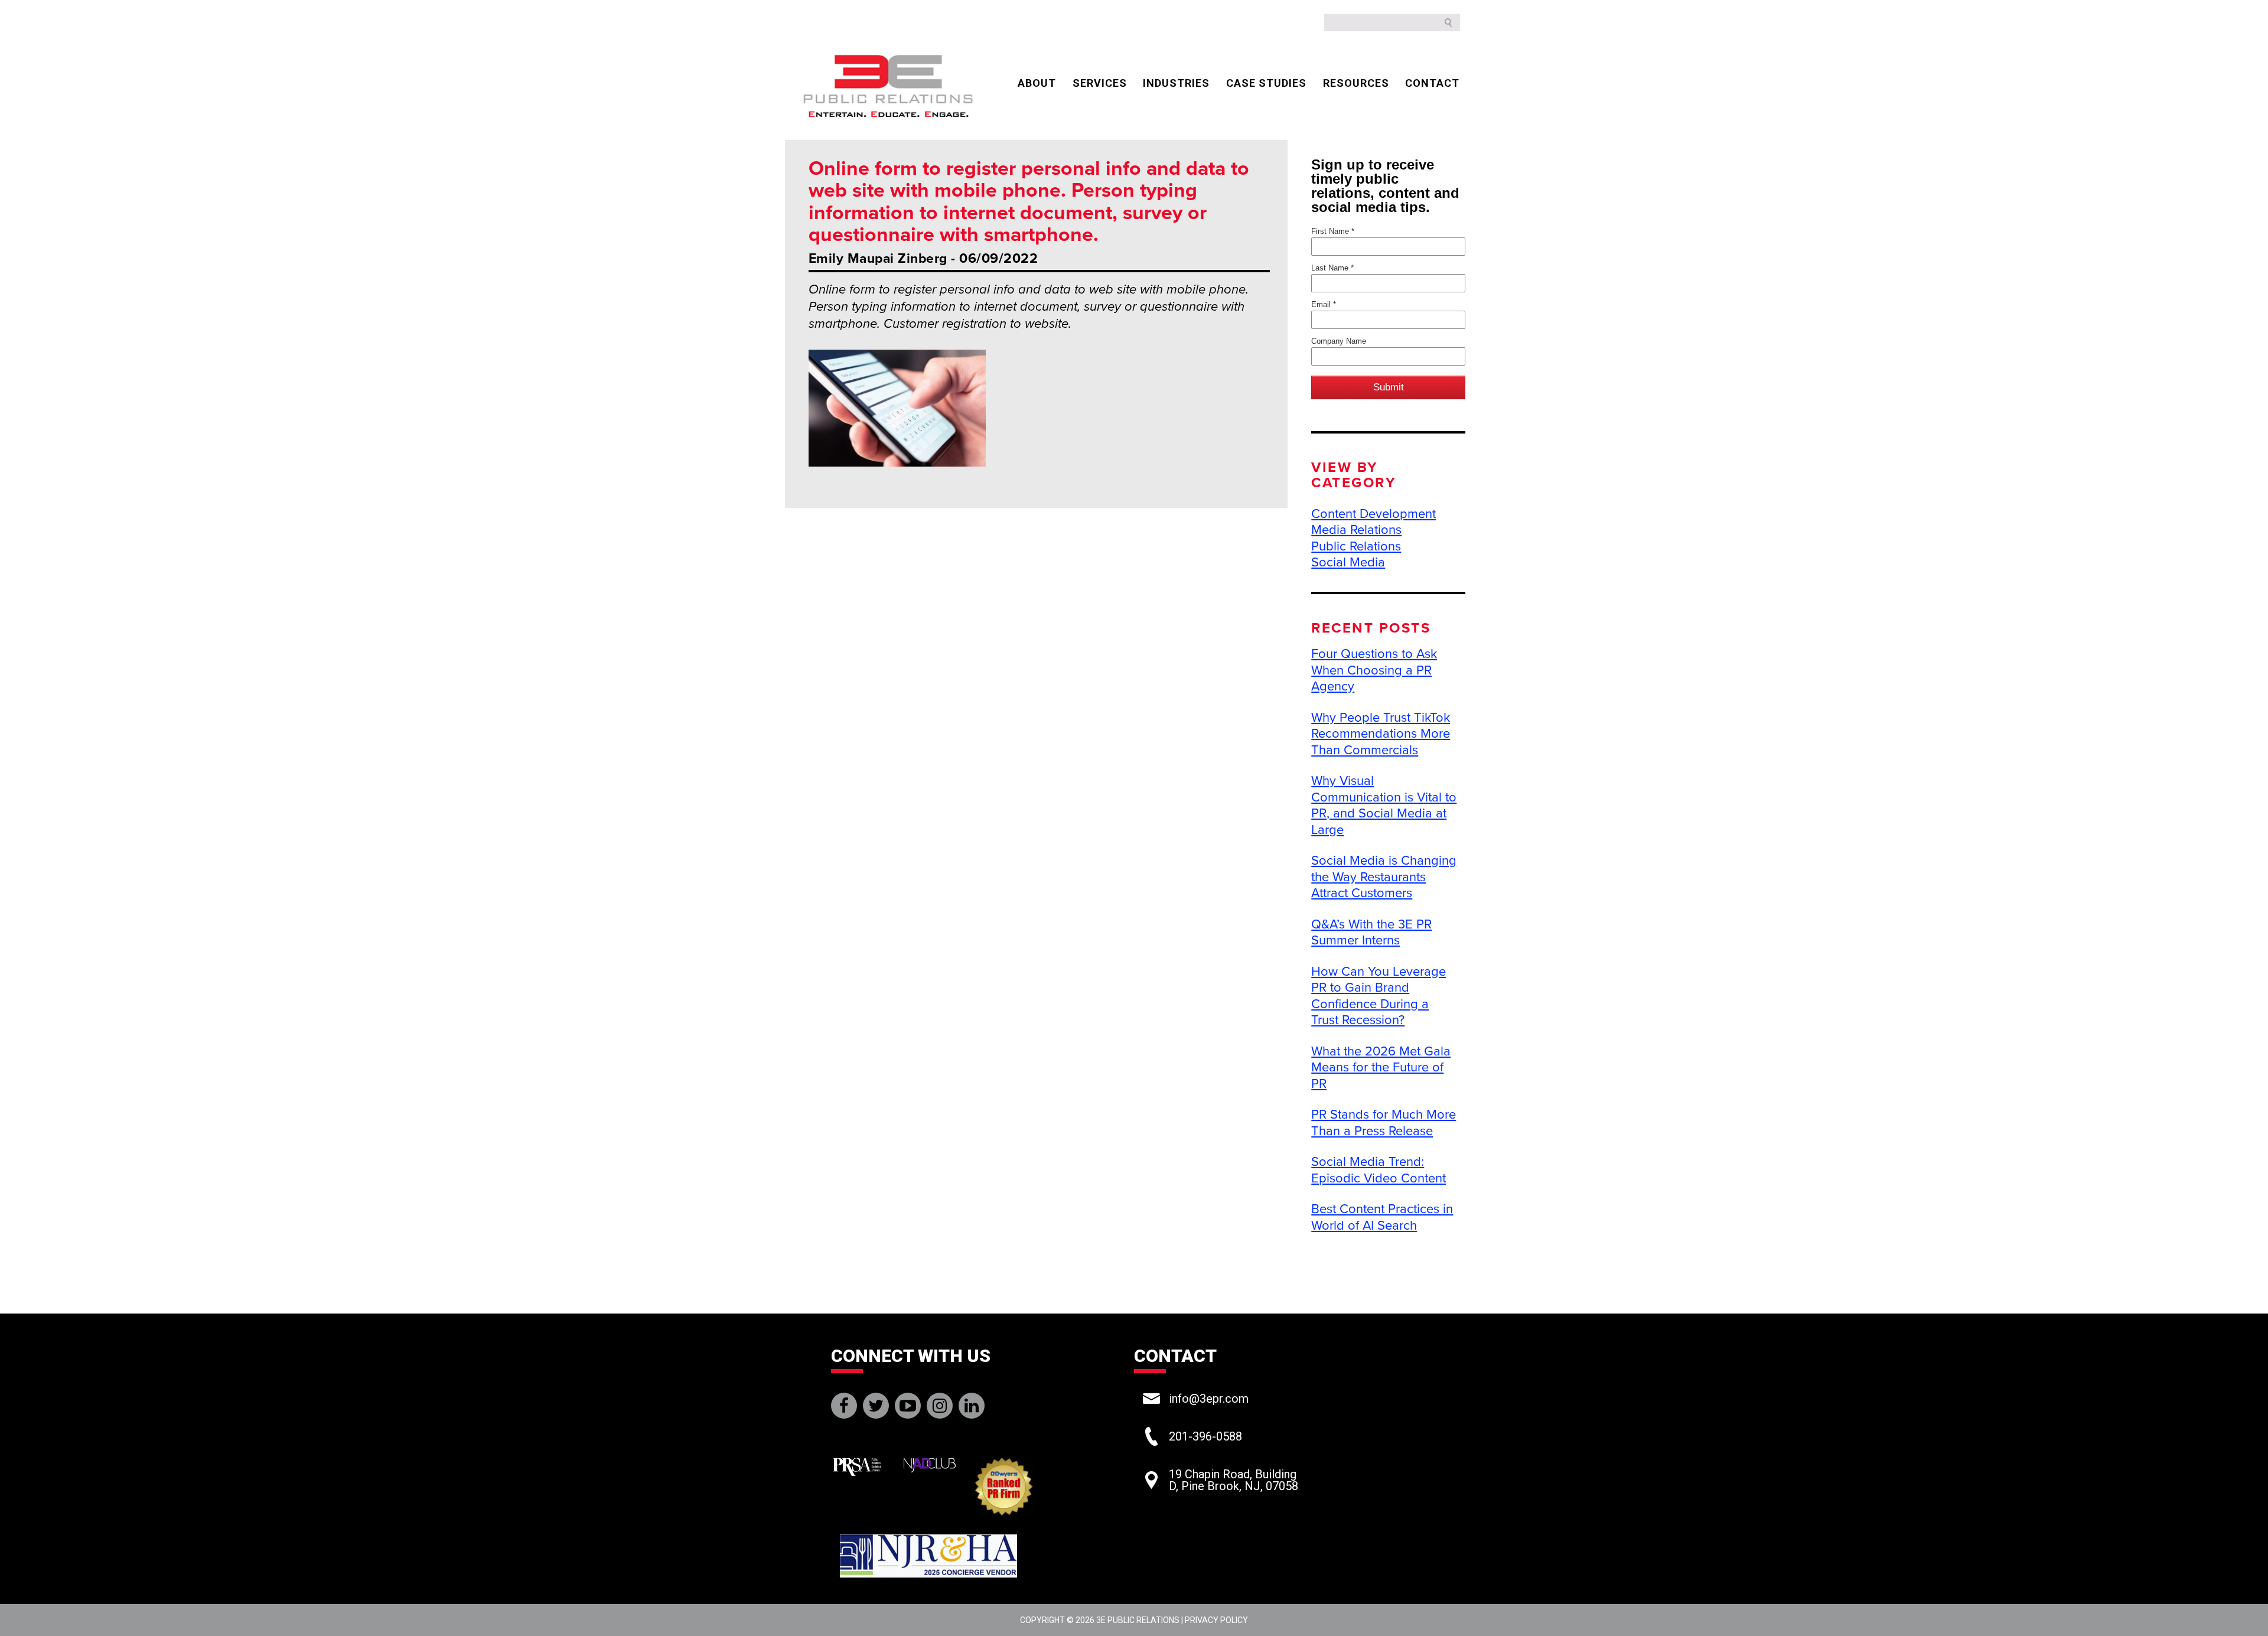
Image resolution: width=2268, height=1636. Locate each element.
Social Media (1348, 562)
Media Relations (1356, 530)
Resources (1356, 83)
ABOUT (1037, 83)
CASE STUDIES (1266, 83)
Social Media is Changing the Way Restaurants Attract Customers (1384, 877)
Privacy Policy (1216, 1620)
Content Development (1373, 514)
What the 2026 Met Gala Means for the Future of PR (1381, 1068)
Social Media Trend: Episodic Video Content (1379, 1170)
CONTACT (1432, 83)
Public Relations (1356, 546)
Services (1100, 83)
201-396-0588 (1205, 1436)
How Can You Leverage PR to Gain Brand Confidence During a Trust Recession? (1379, 996)
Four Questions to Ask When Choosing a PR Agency (1374, 670)
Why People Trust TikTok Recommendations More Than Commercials (1381, 734)
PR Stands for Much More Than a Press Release (1384, 1123)
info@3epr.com (1209, 1399)
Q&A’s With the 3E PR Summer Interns (1371, 933)
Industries (1176, 83)
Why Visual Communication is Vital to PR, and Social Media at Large (1384, 805)
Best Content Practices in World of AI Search (1382, 1217)
